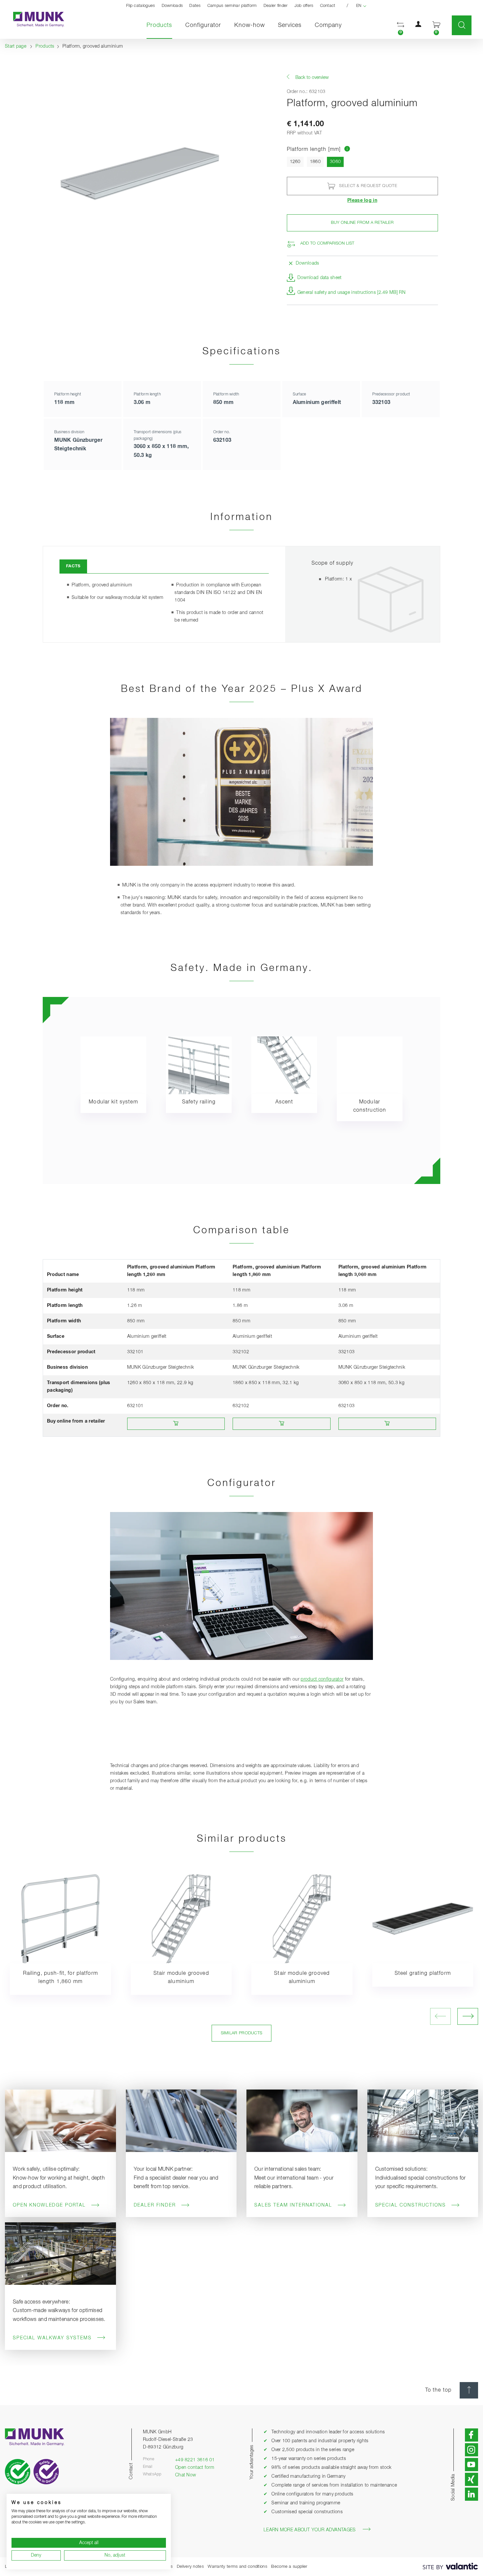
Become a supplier (289, 2567)
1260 (295, 162)
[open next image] (468, 2016)
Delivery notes (190, 2567)
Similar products (242, 2033)
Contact (328, 6)
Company (328, 25)
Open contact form (195, 2468)
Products (163, 25)
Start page (16, 46)
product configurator (322, 1679)
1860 (315, 162)
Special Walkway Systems (52, 2338)
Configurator (203, 25)
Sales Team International (293, 2205)
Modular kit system (113, 1102)
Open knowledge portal (49, 2205)
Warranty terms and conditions (237, 2567)
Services (290, 25)
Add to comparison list (327, 243)
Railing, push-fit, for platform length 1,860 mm (60, 1978)
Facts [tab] (73, 566)
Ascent (284, 1102)
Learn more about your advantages (310, 2530)
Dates (195, 6)
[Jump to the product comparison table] (347, 150)
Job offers (304, 6)
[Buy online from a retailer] (176, 1424)
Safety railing (199, 1102)
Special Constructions (411, 2205)
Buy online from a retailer (362, 223)
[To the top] (469, 2390)
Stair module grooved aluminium (181, 1978)
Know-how (250, 25)
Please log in (362, 201)
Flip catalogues (141, 6)
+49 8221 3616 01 (195, 2460)
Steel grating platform (423, 1973)
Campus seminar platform (232, 6)
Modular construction (370, 1106)
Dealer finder (276, 6)
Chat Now (185, 2475)
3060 (337, 162)
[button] (401, 25)
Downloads (172, 6)
